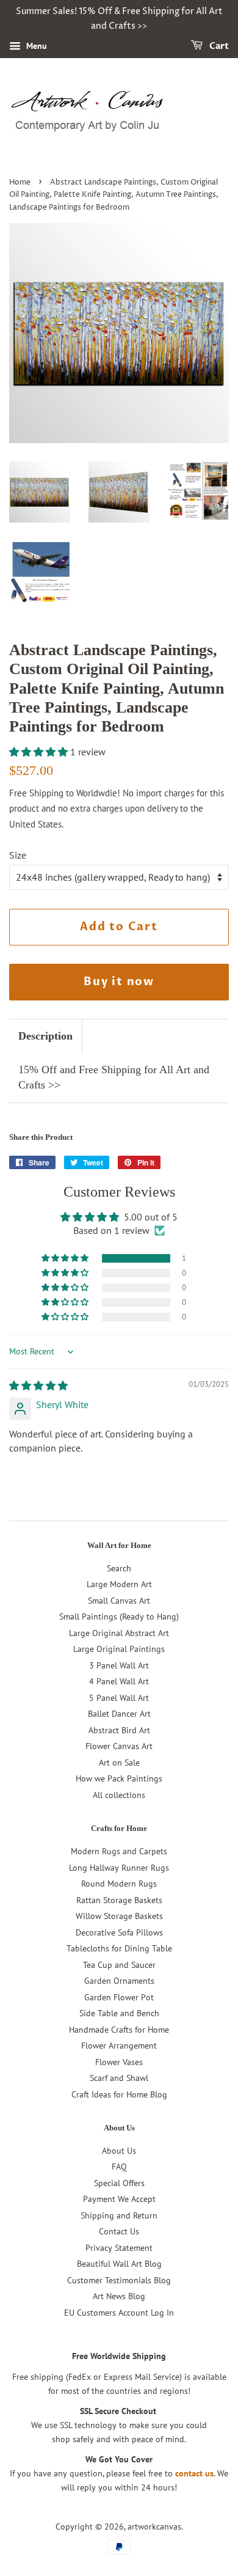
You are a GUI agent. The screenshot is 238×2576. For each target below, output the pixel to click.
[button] (40, 752)
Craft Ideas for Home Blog (119, 2094)
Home (20, 182)
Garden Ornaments (119, 1981)
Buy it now (119, 982)
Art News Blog (119, 2296)
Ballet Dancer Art (119, 1714)
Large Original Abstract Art (119, 1633)
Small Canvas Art (119, 1601)
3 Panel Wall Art (119, 1665)
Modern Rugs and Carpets (119, 1851)
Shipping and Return (119, 2215)
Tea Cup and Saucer (119, 1965)
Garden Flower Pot (119, 1997)
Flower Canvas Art (119, 1746)
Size (18, 855)
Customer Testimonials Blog (119, 2280)
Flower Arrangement (119, 2046)
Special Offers (119, 2183)
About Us (119, 2151)
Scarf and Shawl (119, 2078)
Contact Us (119, 2231)
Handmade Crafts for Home (119, 2030)
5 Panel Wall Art (119, 1698)
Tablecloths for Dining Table (119, 1948)
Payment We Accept (119, 2199)
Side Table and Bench (119, 2013)
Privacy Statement (119, 2248)
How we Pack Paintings (119, 1778)
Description (45, 1036)
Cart (218, 46)
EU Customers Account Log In (119, 2313)
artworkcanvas (154, 2526)
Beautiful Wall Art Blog (119, 2264)
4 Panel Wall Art (119, 1681)
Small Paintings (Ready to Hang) (119, 1616)
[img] (38, 1385)
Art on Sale (119, 1763)
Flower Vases (119, 2062)
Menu (35, 46)
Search (119, 1568)
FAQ (119, 2167)
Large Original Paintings (119, 1649)
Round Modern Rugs (119, 1884)
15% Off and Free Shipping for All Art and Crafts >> (114, 1077)
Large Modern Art (119, 1584)
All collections (119, 1795)
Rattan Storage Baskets (119, 1900)
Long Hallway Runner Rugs (119, 1868)
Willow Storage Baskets (119, 1916)
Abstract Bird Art (119, 1730)
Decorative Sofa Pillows (119, 1932)
